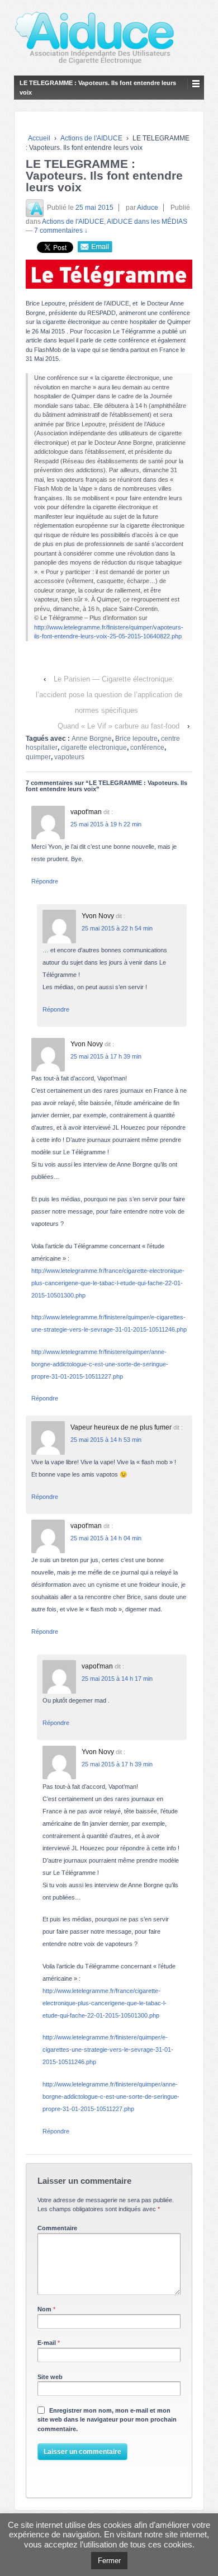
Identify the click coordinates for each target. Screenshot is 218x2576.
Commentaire (57, 2228)
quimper (38, 757)
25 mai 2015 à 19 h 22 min (106, 824)
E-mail (47, 2343)
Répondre (45, 881)
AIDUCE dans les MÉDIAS (147, 222)
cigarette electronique (94, 748)
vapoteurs (69, 757)
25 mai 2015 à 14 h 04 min (106, 1538)
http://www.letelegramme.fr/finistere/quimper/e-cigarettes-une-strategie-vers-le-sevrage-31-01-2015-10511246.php (108, 2049)
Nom (44, 2309)
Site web (50, 2377)
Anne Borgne (92, 739)
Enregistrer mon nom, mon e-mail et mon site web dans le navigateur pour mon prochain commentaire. (107, 2420)
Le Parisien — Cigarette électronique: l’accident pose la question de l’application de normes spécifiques (109, 695)
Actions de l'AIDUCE (91, 138)
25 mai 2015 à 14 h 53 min (106, 1440)
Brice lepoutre (136, 739)
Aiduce (148, 208)
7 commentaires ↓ (61, 231)
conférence (147, 748)
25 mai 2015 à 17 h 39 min (106, 1056)
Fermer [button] (109, 2561)
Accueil (39, 138)
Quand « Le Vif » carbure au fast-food (119, 726)
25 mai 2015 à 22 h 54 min (117, 928)
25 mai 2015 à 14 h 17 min (117, 1679)
